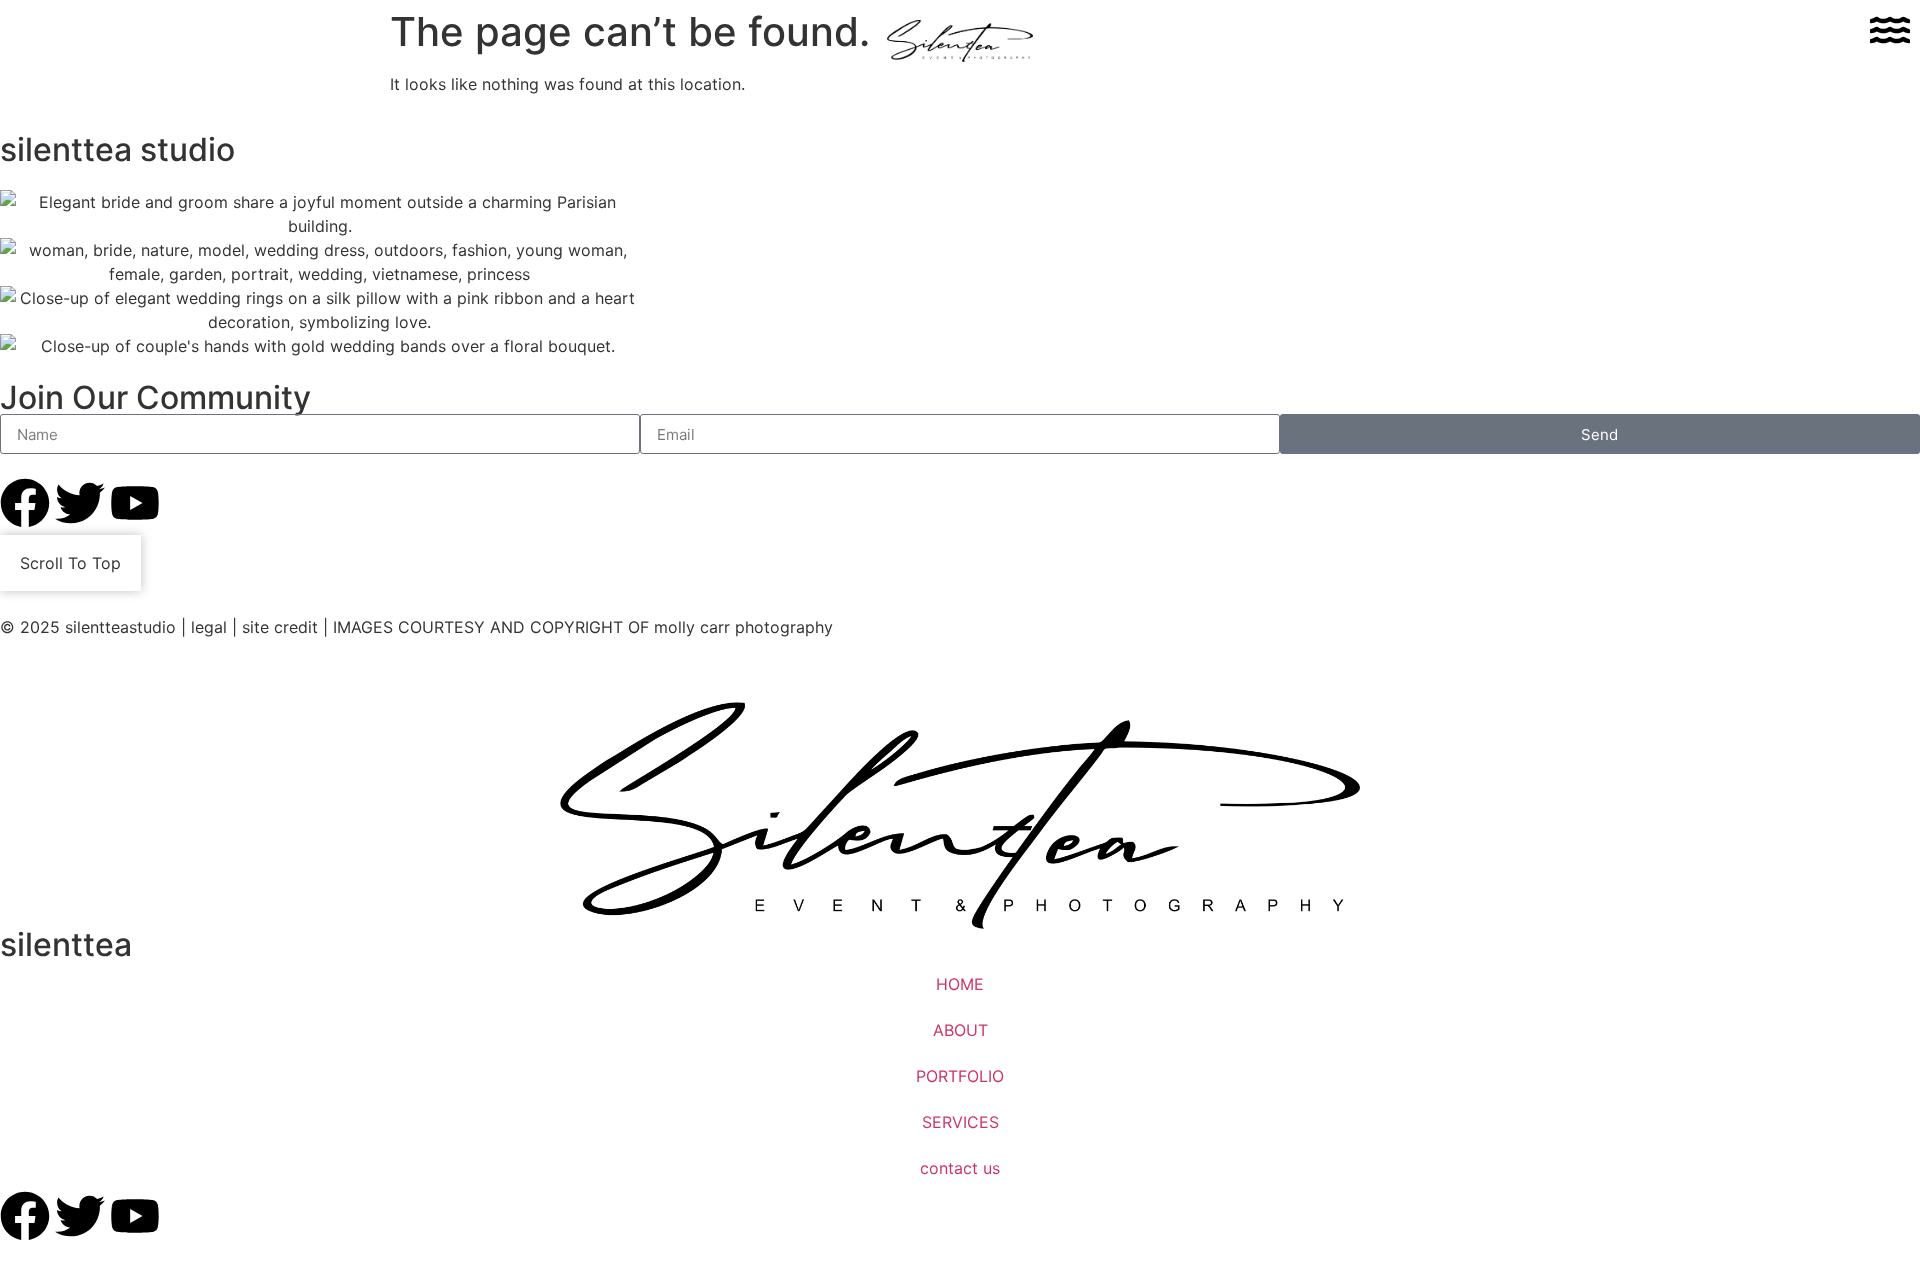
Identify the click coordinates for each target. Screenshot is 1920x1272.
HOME (960, 984)
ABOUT (960, 1030)
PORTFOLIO (960, 1076)
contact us (960, 1168)
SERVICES (960, 1122)
